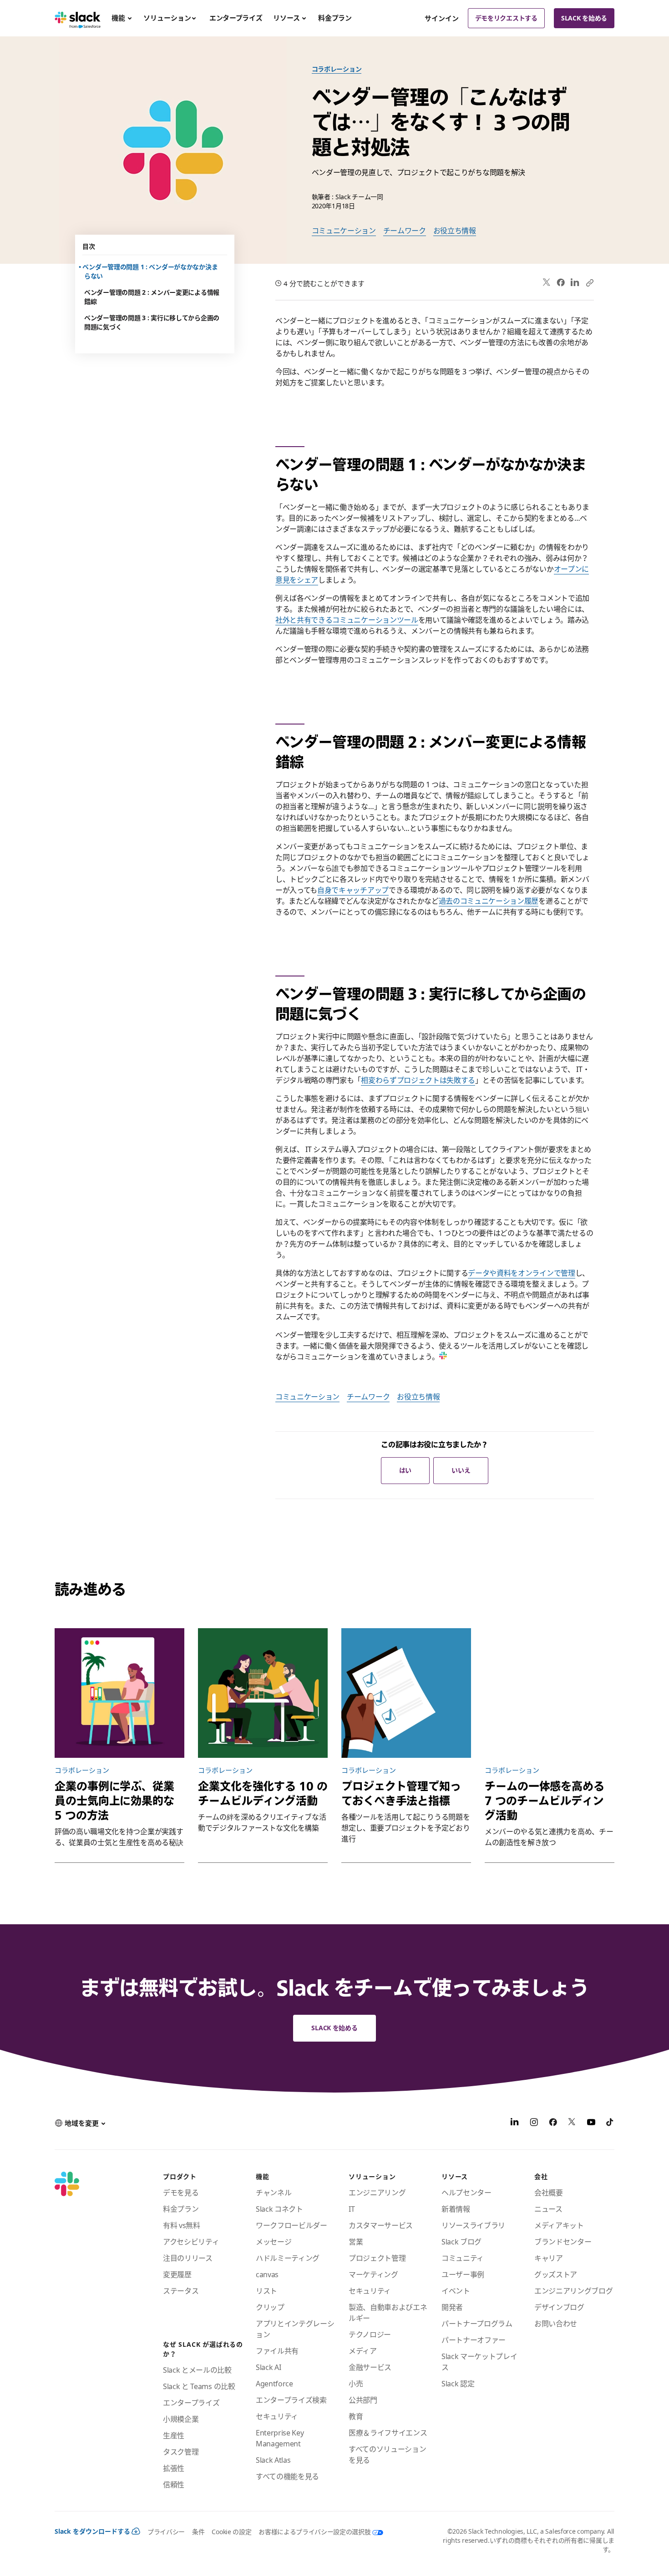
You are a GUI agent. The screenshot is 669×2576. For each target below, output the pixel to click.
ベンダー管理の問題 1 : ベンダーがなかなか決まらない (151, 271)
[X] (572, 2123)
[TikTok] (610, 2123)
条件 (198, 2532)
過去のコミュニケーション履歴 (489, 901)
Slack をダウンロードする (92, 2531)
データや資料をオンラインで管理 (521, 1273)
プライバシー (166, 2532)
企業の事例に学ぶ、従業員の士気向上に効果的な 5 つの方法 (114, 1801)
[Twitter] (547, 283)
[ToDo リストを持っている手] (406, 1693)
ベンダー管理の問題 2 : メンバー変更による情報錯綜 (152, 297)
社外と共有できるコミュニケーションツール (347, 620)
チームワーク (405, 231)
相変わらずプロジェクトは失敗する (418, 1080)
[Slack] (78, 18)
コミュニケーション (344, 231)
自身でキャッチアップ (353, 890)
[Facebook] (561, 282)
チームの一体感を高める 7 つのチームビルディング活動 (545, 1801)
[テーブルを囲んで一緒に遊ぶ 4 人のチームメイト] (263, 1693)
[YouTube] (591, 2123)
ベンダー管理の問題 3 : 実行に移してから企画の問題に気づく (152, 322)
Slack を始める (584, 18)
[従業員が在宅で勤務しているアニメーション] (119, 1693)
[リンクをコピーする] (589, 282)
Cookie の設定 (231, 2532)
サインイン (442, 18)
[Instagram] (534, 2123)
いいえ (461, 1470)
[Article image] (550, 1693)
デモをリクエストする (506, 18)
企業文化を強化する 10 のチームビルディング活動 (263, 1793)
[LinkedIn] (575, 283)
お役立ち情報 (455, 231)
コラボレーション (337, 69)
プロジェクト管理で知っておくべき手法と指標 (401, 1793)
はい (405, 1470)
